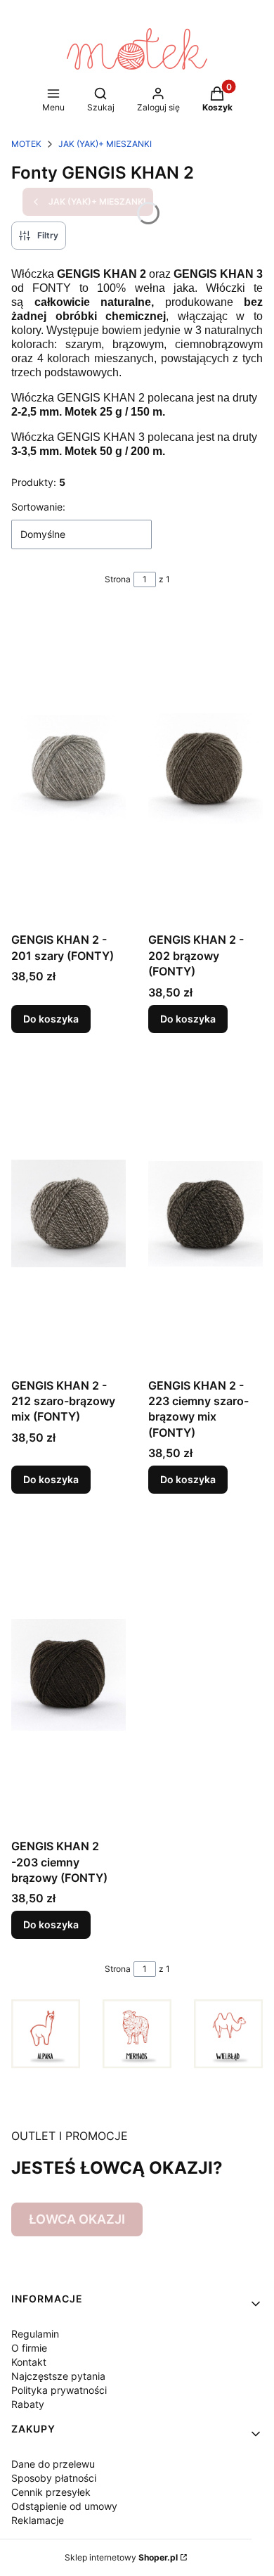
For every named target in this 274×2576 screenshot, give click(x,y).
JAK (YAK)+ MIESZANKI (105, 144)
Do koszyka (51, 1019)
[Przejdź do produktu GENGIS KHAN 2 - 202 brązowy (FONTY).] (205, 768)
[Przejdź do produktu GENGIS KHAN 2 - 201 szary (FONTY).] (68, 768)
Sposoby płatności (54, 2478)
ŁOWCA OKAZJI (77, 2219)
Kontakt (29, 2362)
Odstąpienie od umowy (64, 2506)
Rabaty (28, 2404)
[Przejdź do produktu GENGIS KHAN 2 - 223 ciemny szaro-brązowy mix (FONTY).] (205, 1214)
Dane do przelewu (53, 2464)
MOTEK (26, 144)
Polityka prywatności (59, 2390)
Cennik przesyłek (51, 2492)
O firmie (29, 2348)
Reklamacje (38, 2520)
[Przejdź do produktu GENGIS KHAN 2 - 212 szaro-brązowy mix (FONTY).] (68, 1214)
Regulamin (35, 2334)
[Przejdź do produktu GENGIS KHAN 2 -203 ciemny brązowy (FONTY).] (68, 1674)
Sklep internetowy (121, 2557)
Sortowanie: (38, 507)
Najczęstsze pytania (58, 2376)
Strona (118, 579)
